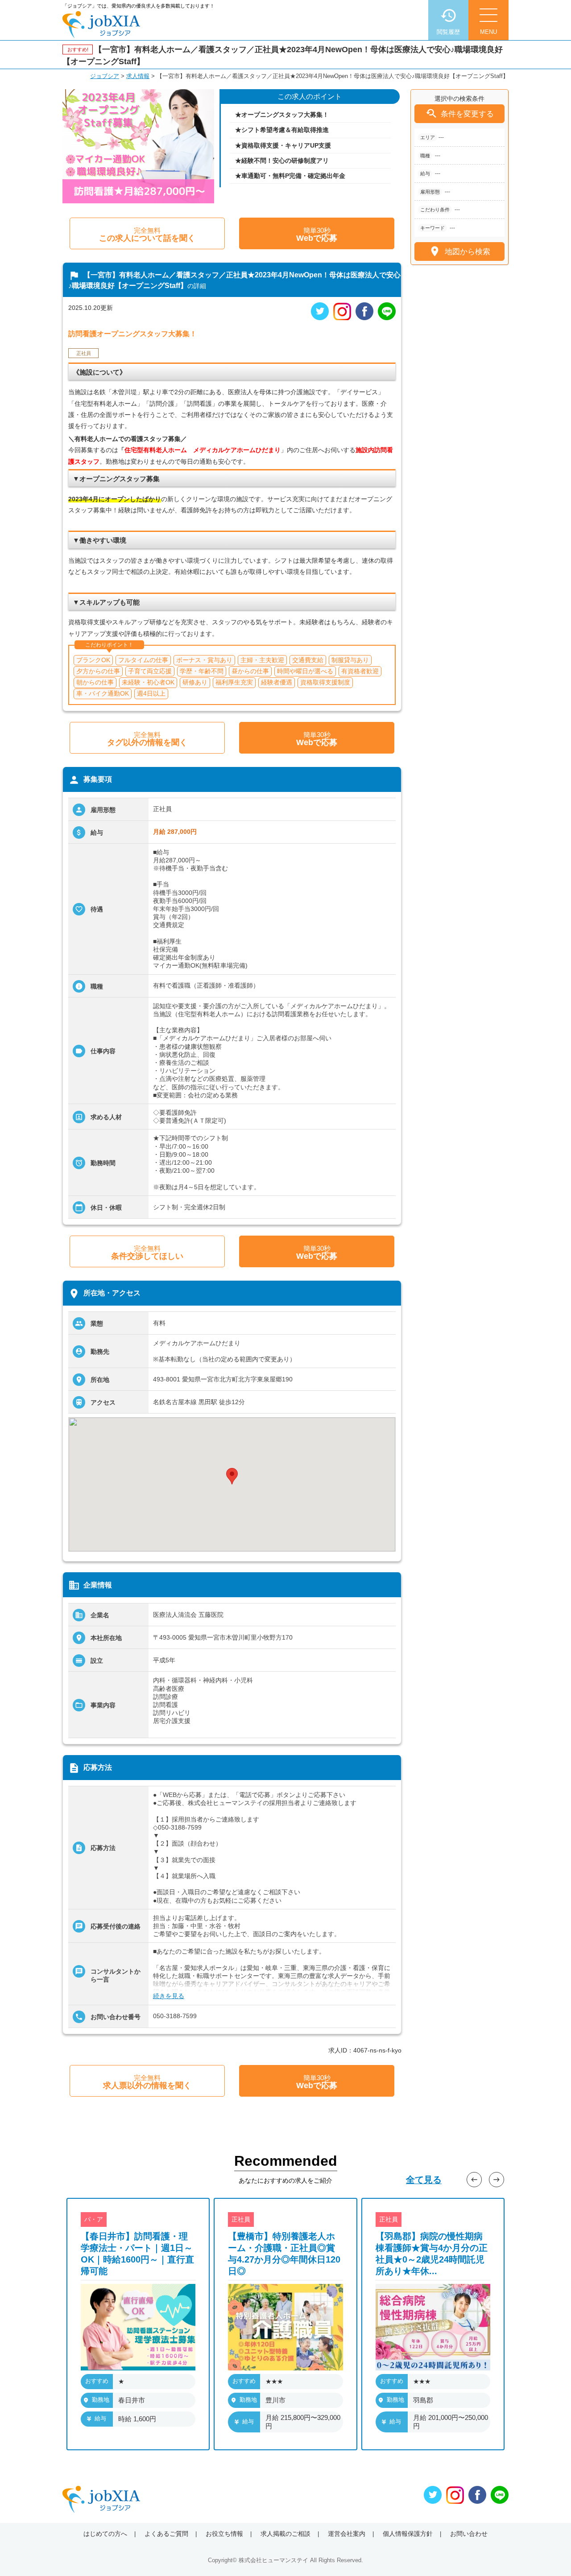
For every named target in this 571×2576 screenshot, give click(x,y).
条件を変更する (459, 113)
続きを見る (169, 1996)
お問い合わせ (469, 2534)
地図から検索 (459, 251)
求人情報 (138, 76)
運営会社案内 (347, 2534)
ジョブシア (105, 76)
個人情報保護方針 (408, 2534)
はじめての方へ (105, 2534)
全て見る (424, 2180)
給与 (100, 2418)
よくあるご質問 (166, 2534)
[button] (232, 1476)
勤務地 (101, 2400)
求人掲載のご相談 (285, 2534)
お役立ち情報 (224, 2534)
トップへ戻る (550, 2554)
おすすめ (97, 2381)
